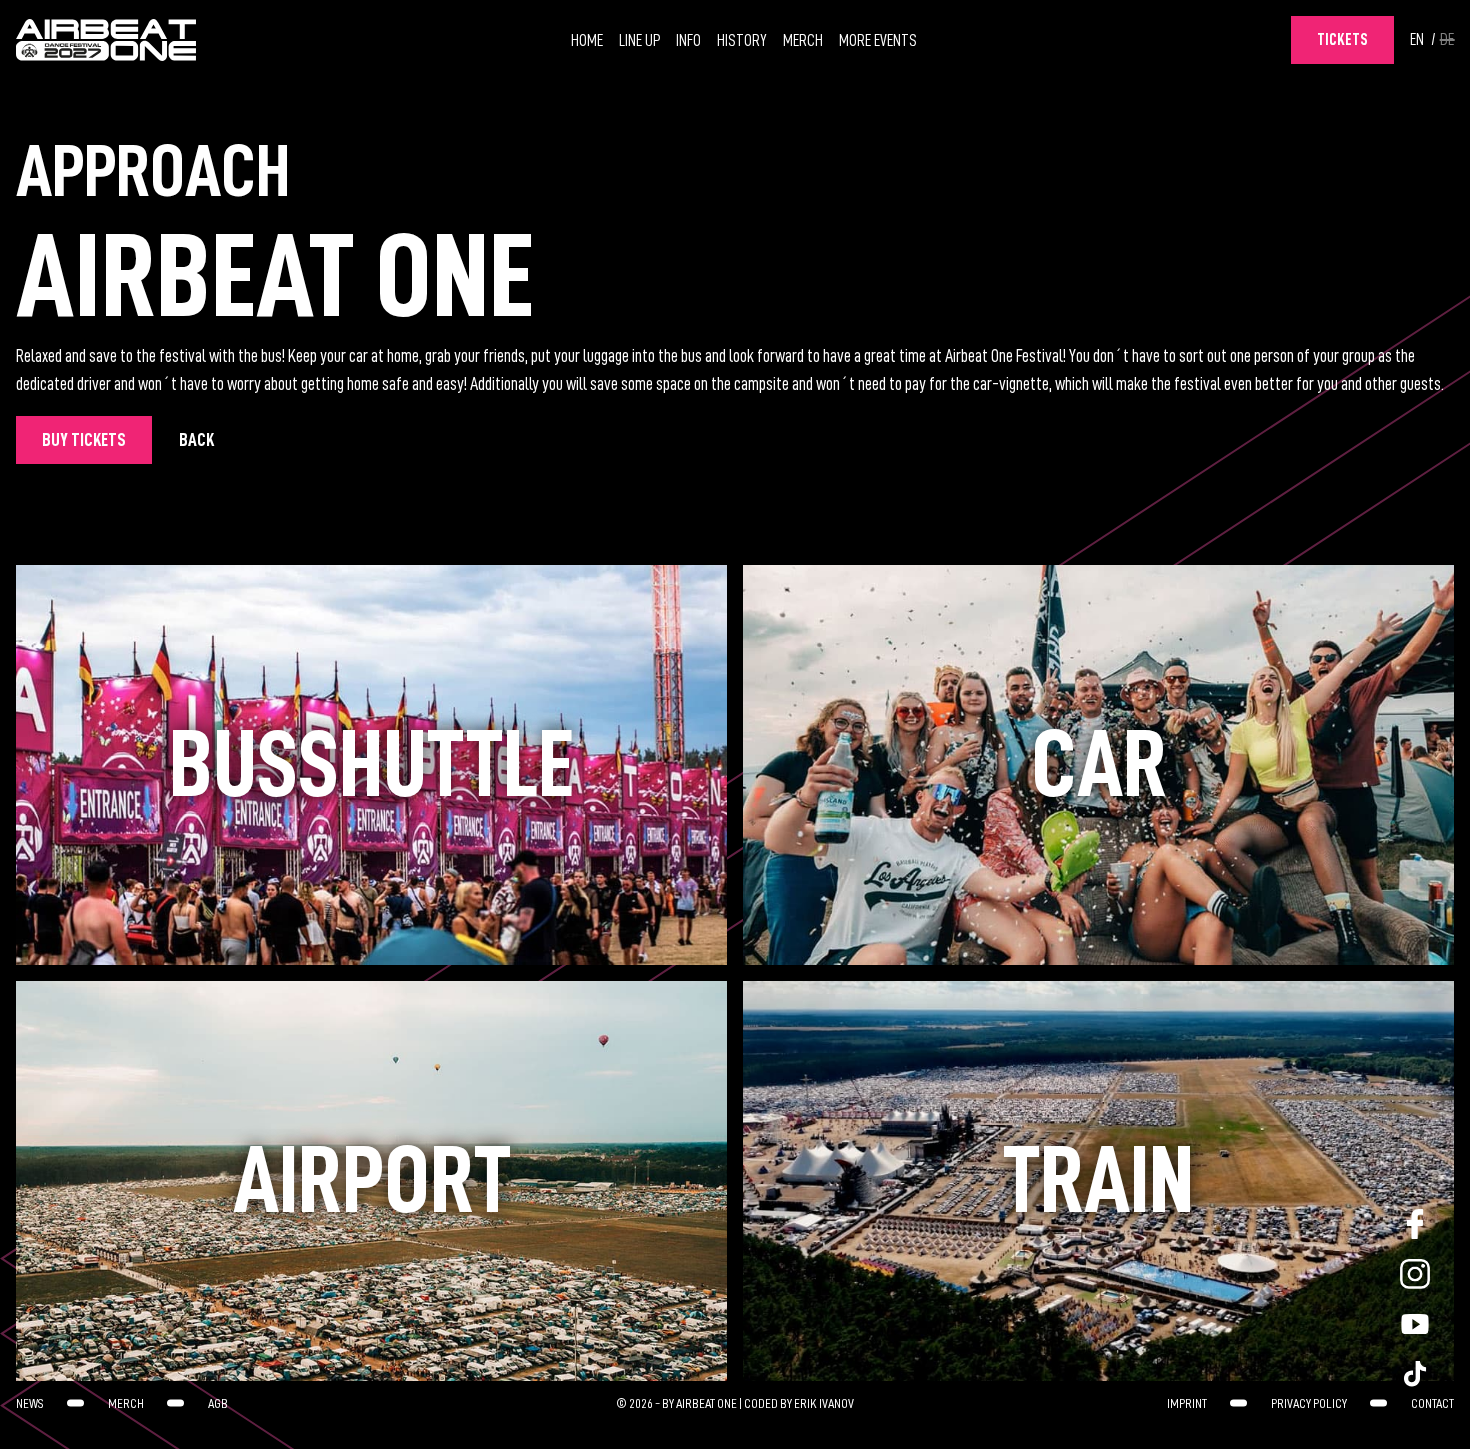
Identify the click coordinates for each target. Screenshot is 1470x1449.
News (30, 1403)
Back (196, 440)
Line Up (639, 41)
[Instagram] (1415, 1274)
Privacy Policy (1309, 1403)
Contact (1432, 1403)
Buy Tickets (84, 440)
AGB (218, 1403)
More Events (878, 41)
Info (688, 41)
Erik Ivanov (824, 1403)
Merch (803, 41)
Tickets (1342, 40)
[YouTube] (1415, 1324)
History (742, 41)
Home (587, 41)
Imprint (1187, 1403)
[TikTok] (1415, 1374)
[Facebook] (1415, 1224)
